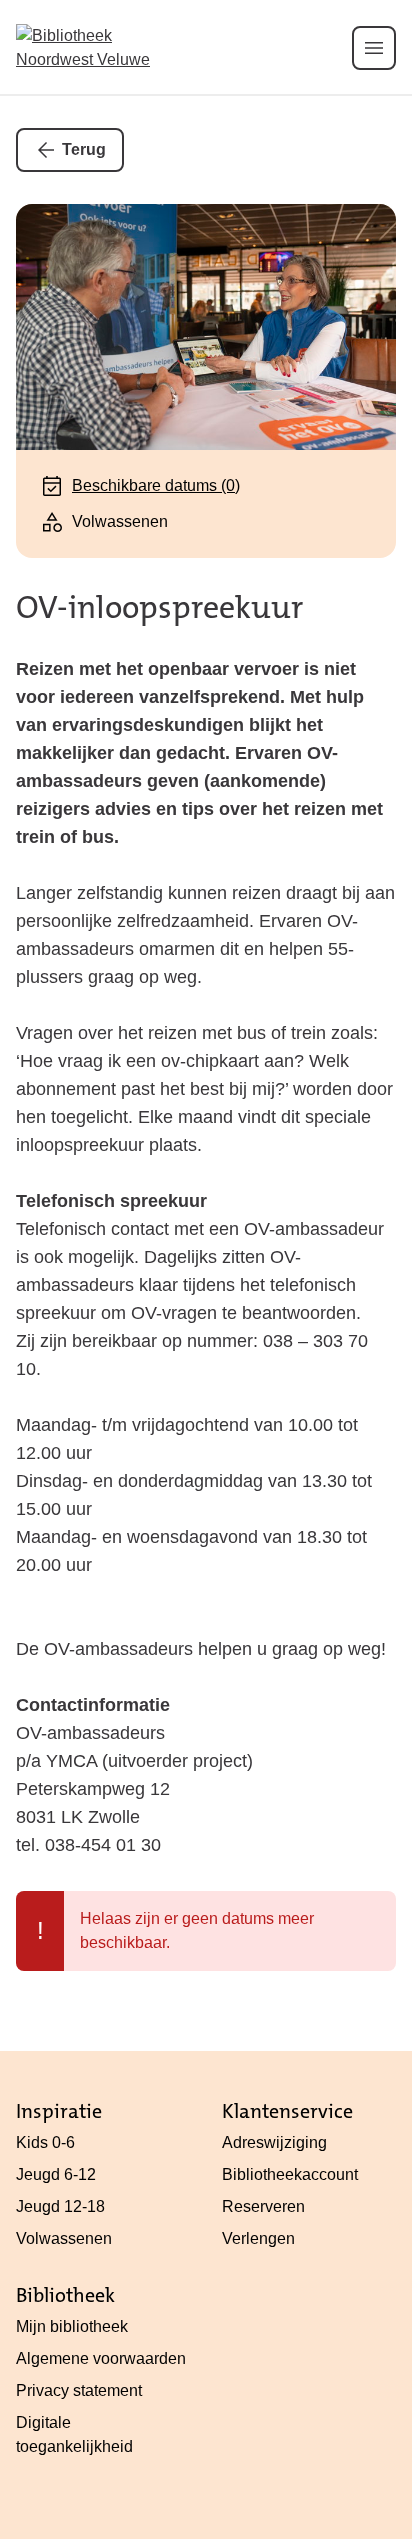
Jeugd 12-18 (60, 2206)
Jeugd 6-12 (56, 2174)
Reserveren (263, 2206)
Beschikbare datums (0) (156, 485)
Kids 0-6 (45, 2142)
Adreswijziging (274, 2142)
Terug (84, 149)
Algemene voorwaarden (101, 2358)
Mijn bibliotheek (72, 2326)
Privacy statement (79, 2390)
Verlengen (258, 2238)
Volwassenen (64, 2238)
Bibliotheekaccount (290, 2174)
